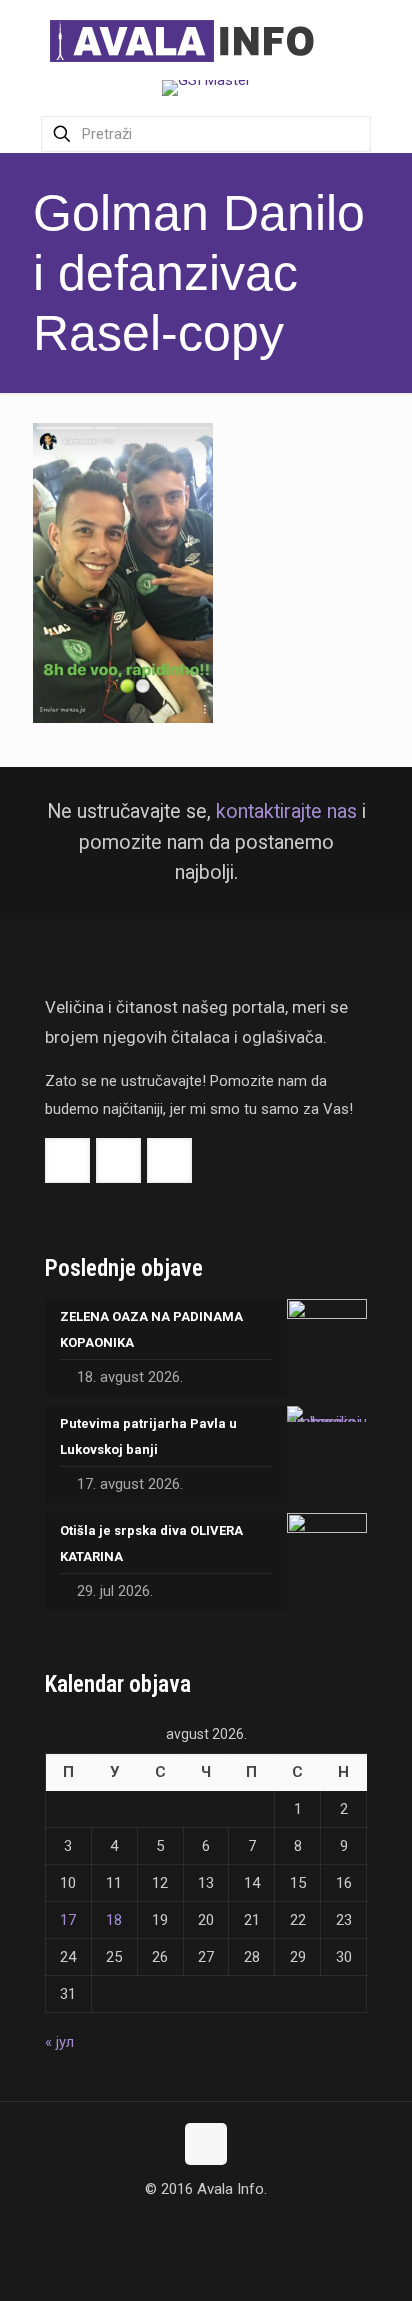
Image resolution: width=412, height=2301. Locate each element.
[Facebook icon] (185, 2227)
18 (114, 1920)
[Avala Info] (190, 40)
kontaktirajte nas (286, 811)
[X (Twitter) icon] (206, 2227)
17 (68, 1920)
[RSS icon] (227, 2227)
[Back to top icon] (206, 2144)
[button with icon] (67, 1160)
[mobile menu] (385, 40)
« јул (59, 2042)
